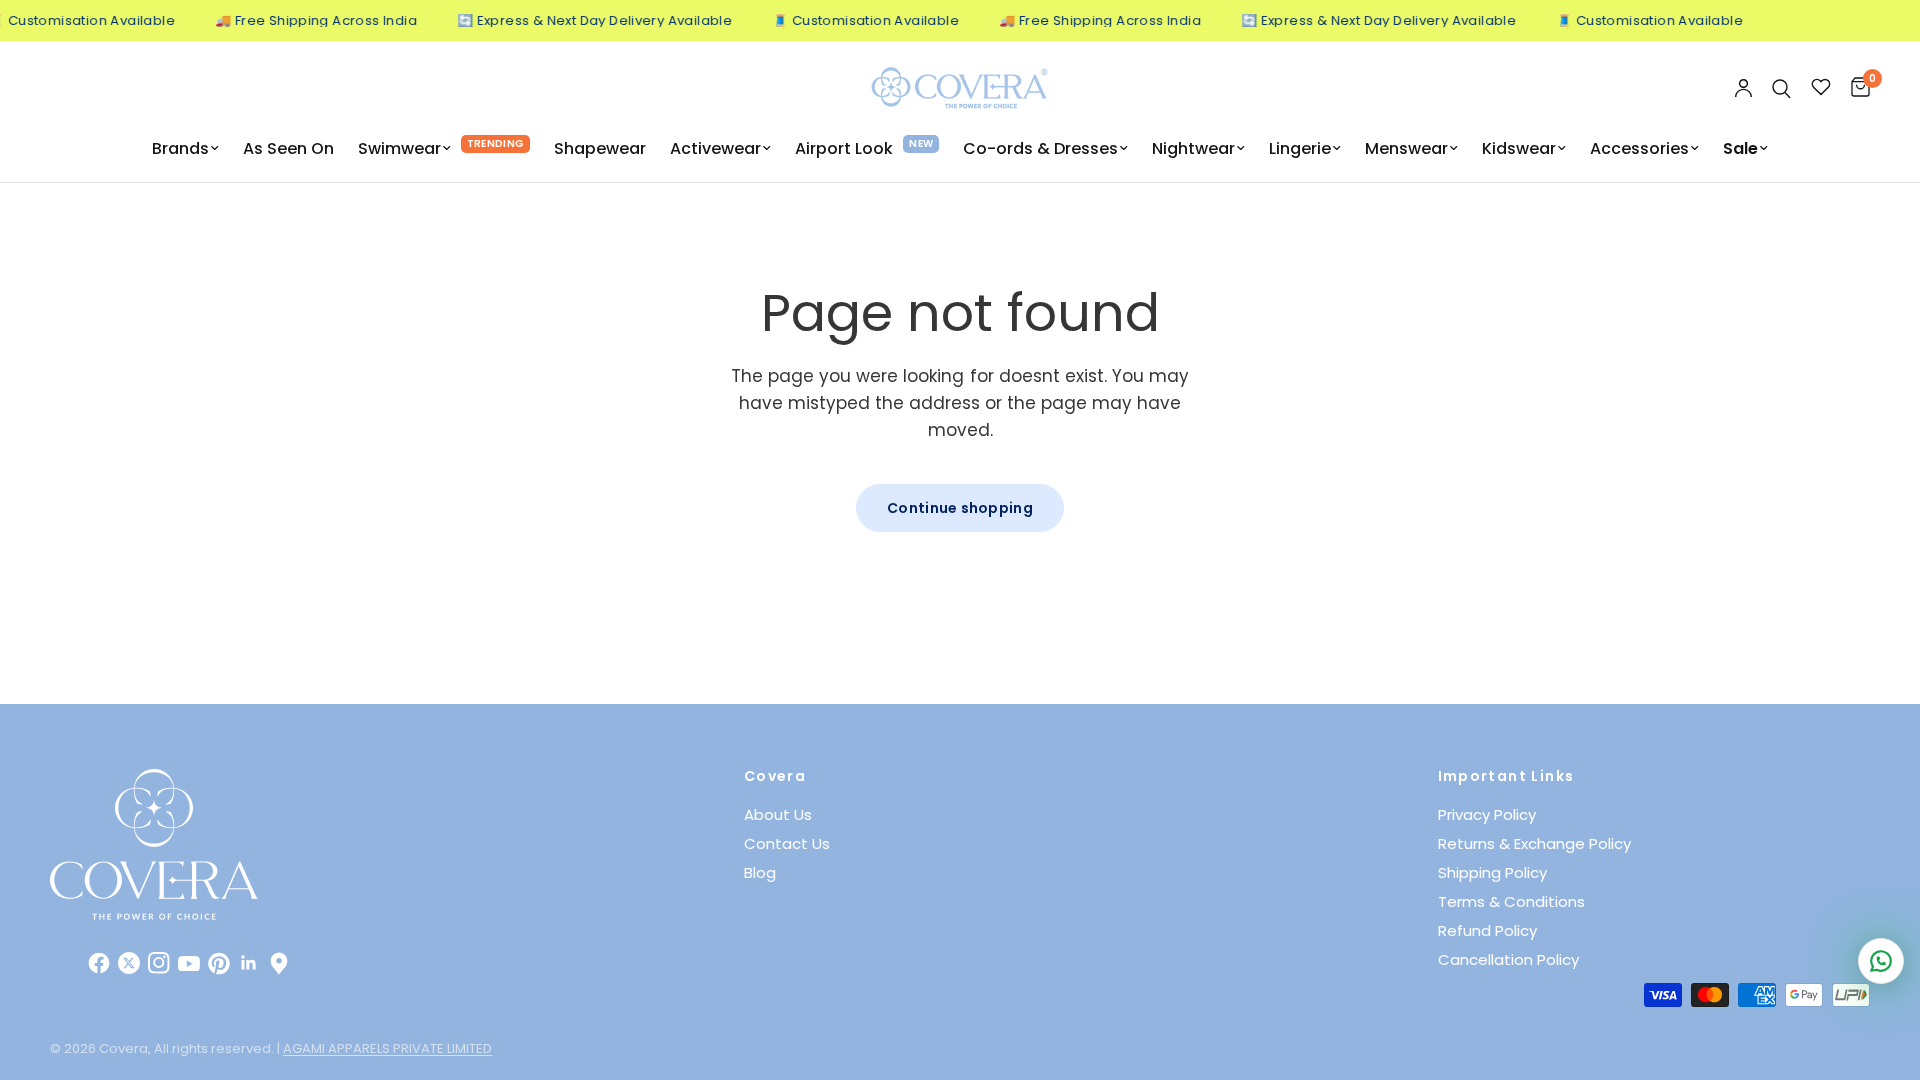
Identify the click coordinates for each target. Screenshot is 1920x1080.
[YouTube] (189, 963)
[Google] (279, 963)
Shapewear (600, 148)
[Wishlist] (1821, 88)
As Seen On (288, 148)
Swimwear (399, 148)
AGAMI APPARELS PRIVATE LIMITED (387, 1048)
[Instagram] (159, 963)
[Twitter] (129, 963)
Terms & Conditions (1511, 901)
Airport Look (844, 148)
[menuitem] (185, 149)
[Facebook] (99, 963)
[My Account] (1743, 89)
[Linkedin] (249, 963)
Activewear (715, 148)
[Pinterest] (219, 963)
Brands (180, 148)
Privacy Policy (1487, 814)
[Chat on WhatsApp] (1881, 961)
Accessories (1639, 148)
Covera (775, 776)
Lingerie (1300, 148)
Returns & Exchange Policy (1534, 843)
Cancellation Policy (1508, 959)
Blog (760, 872)
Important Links (1506, 776)
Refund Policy (1487, 930)
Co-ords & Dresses (1040, 148)
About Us (778, 814)
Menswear (1406, 148)
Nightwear (1193, 148)
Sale (1740, 148)
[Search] (1781, 88)
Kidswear (1519, 148)
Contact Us (787, 843)
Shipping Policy (1492, 872)
